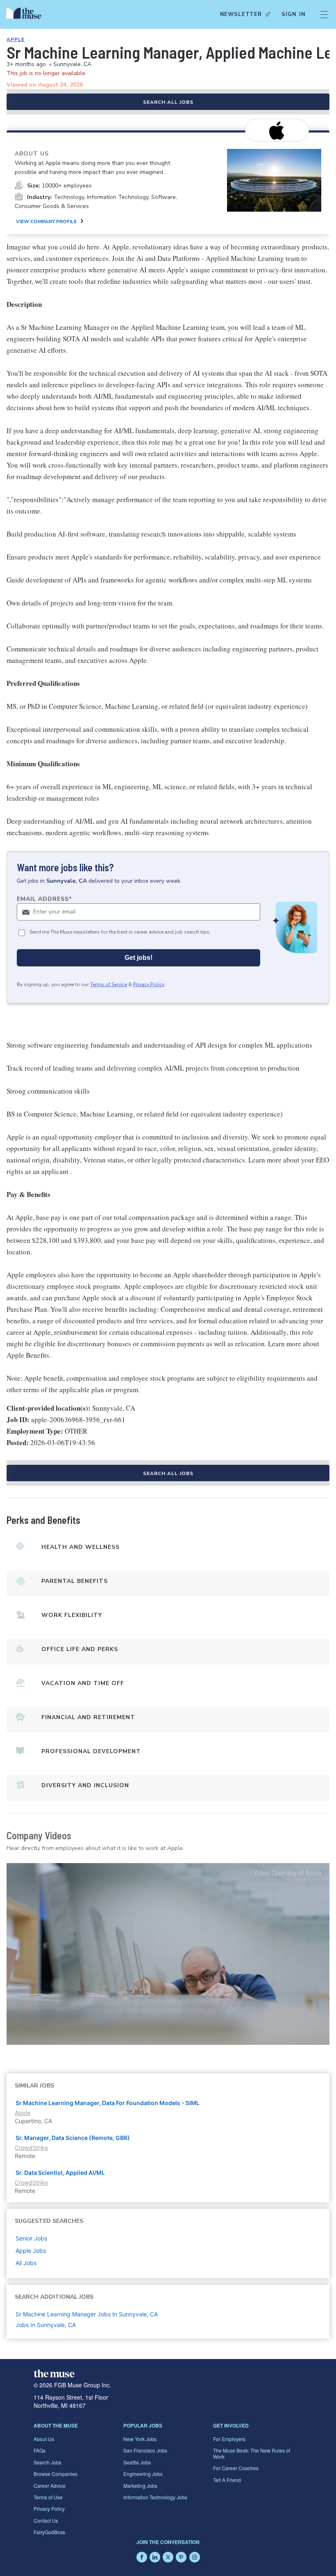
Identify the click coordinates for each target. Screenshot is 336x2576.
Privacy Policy (149, 984)
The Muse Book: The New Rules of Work (252, 2453)
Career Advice (50, 2486)
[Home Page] (26, 14)
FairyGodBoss (49, 2532)
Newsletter (241, 14)
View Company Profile (46, 222)
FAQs (40, 2450)
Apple (16, 39)
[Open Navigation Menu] (324, 14)
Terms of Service (109, 984)
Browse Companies (56, 2474)
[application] (168, 1954)
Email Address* (44, 899)
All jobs (26, 2263)
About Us (44, 2439)
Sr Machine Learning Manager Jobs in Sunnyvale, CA (87, 2314)
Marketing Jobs (140, 2486)
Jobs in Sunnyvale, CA (46, 2325)
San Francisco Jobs (145, 2450)
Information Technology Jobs (155, 2497)
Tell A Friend (227, 2480)
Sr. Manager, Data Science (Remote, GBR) (73, 2138)
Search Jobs (48, 2462)
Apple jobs (31, 2251)
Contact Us (46, 2520)
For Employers (229, 2439)
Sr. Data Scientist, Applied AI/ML (60, 2173)
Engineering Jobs (143, 2474)
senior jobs (31, 2238)
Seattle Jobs (137, 2462)
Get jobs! (138, 958)
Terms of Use (48, 2497)
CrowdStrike (31, 2148)
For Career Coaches (236, 2468)
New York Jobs (140, 2439)
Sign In (294, 14)
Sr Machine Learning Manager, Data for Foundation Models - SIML (108, 2103)
